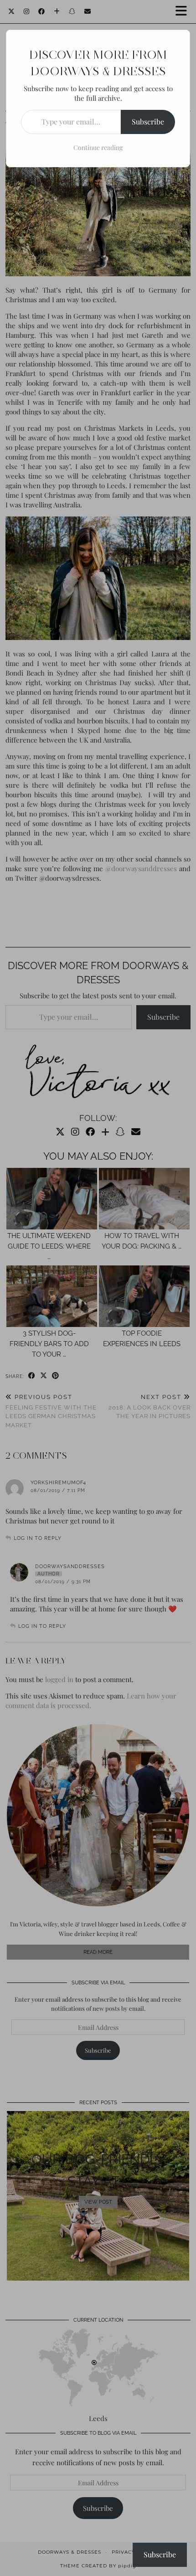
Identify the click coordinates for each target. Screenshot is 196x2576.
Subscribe (148, 121)
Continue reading (98, 147)
